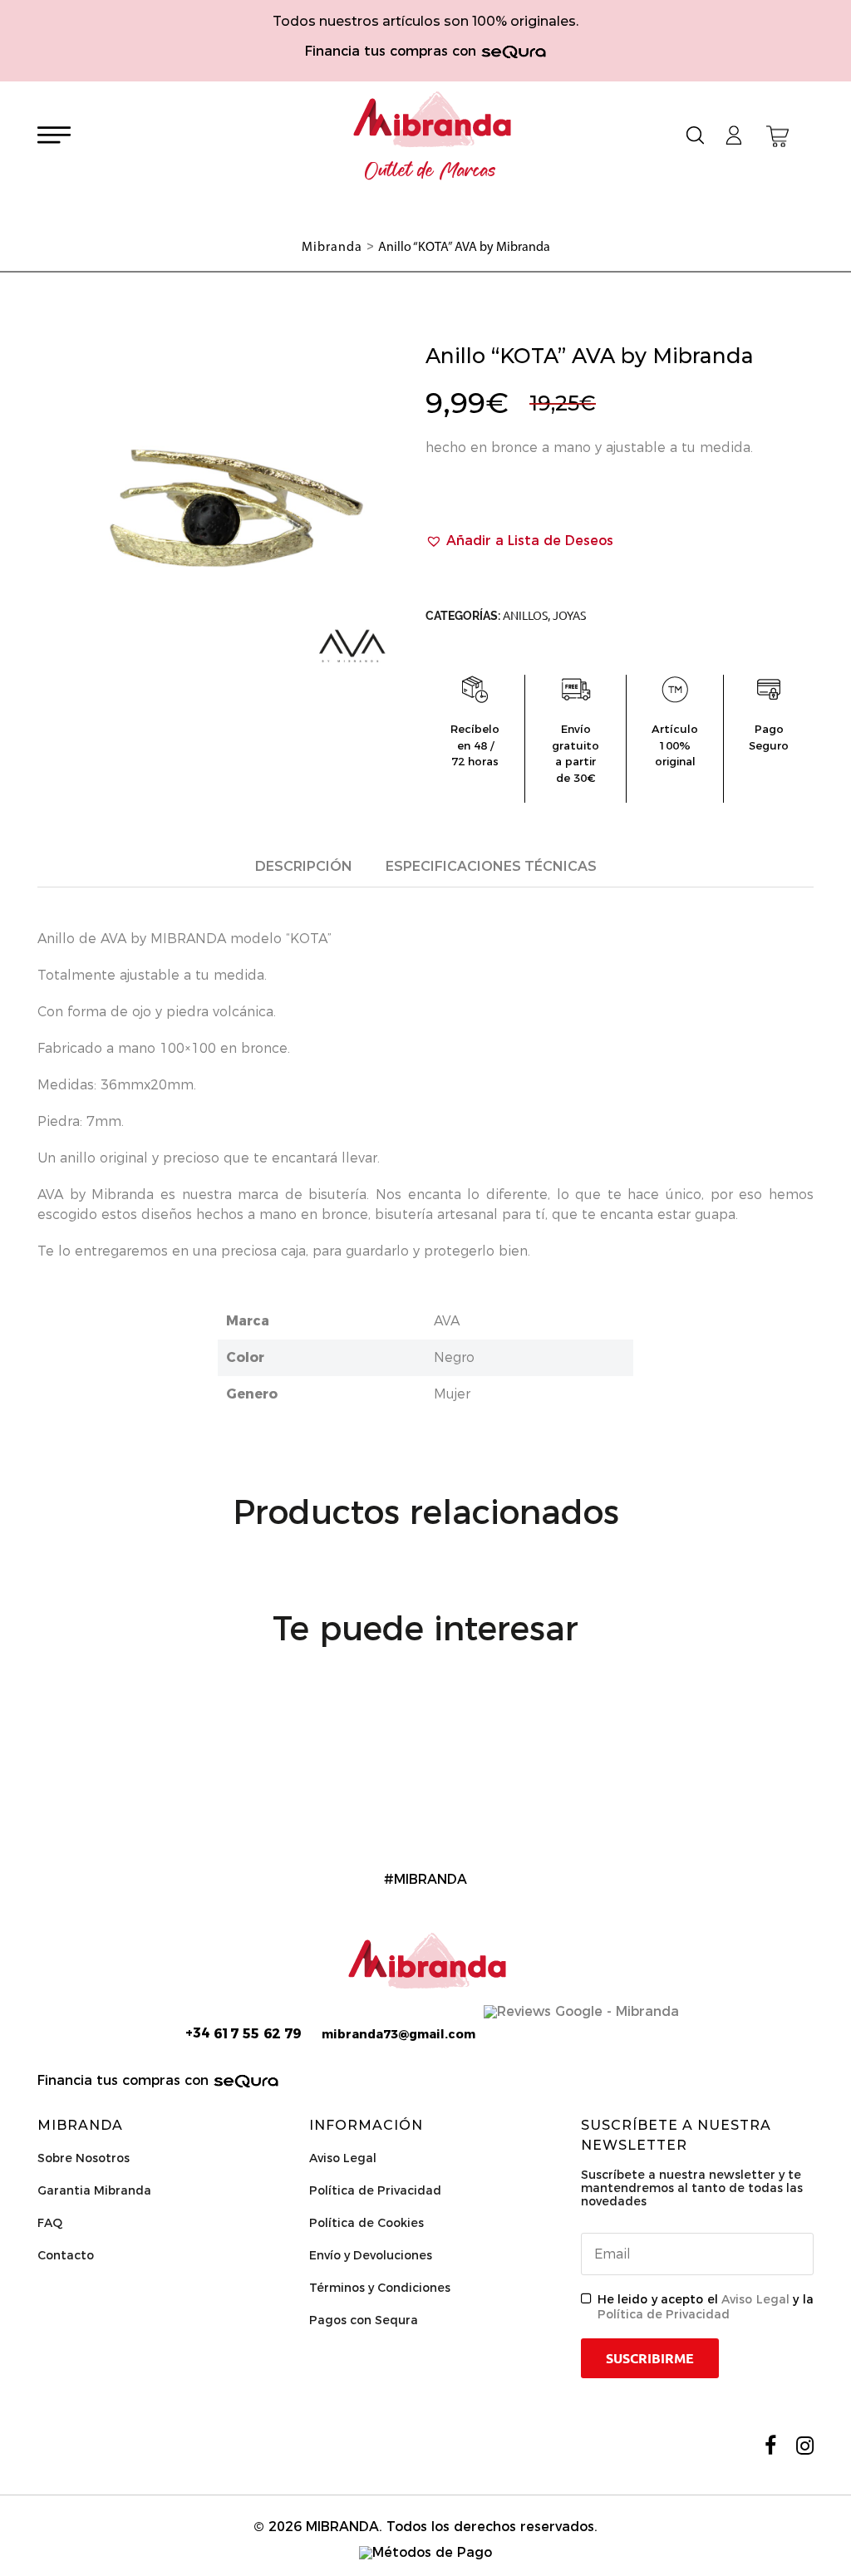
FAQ (50, 2223)
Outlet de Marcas (430, 171)
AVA (447, 1321)
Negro (454, 1357)
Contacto (66, 2255)
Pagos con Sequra (364, 2320)
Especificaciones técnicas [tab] (491, 866)
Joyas (569, 616)
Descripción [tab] (304, 866)
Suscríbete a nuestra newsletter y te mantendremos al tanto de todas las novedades (692, 2188)
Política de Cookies (366, 2223)
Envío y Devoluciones (371, 2255)
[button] (519, 541)
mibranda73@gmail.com (398, 2034)
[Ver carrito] (777, 136)
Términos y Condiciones (380, 2288)
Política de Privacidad (375, 2190)
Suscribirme (650, 2358)
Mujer (452, 1394)
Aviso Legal (343, 2158)
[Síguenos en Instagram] (805, 2446)
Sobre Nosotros (84, 2158)
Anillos (525, 616)
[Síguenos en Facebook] (770, 2446)
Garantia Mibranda (94, 2190)
